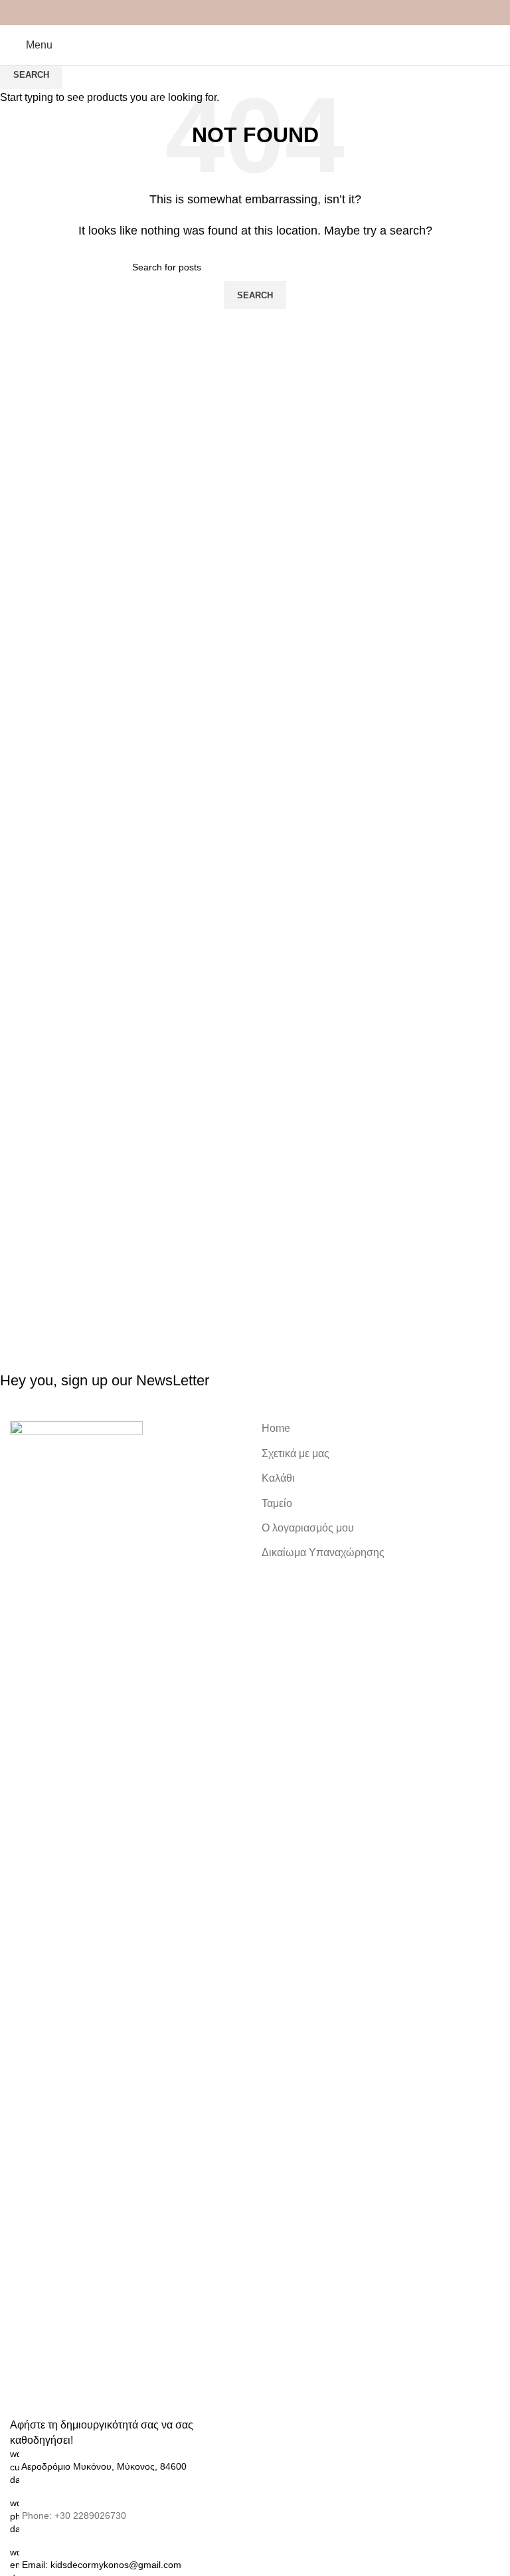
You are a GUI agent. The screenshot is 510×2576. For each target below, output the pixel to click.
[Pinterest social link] (255, 13)
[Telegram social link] (287, 13)
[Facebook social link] (223, 13)
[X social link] (239, 13)
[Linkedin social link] (271, 13)
